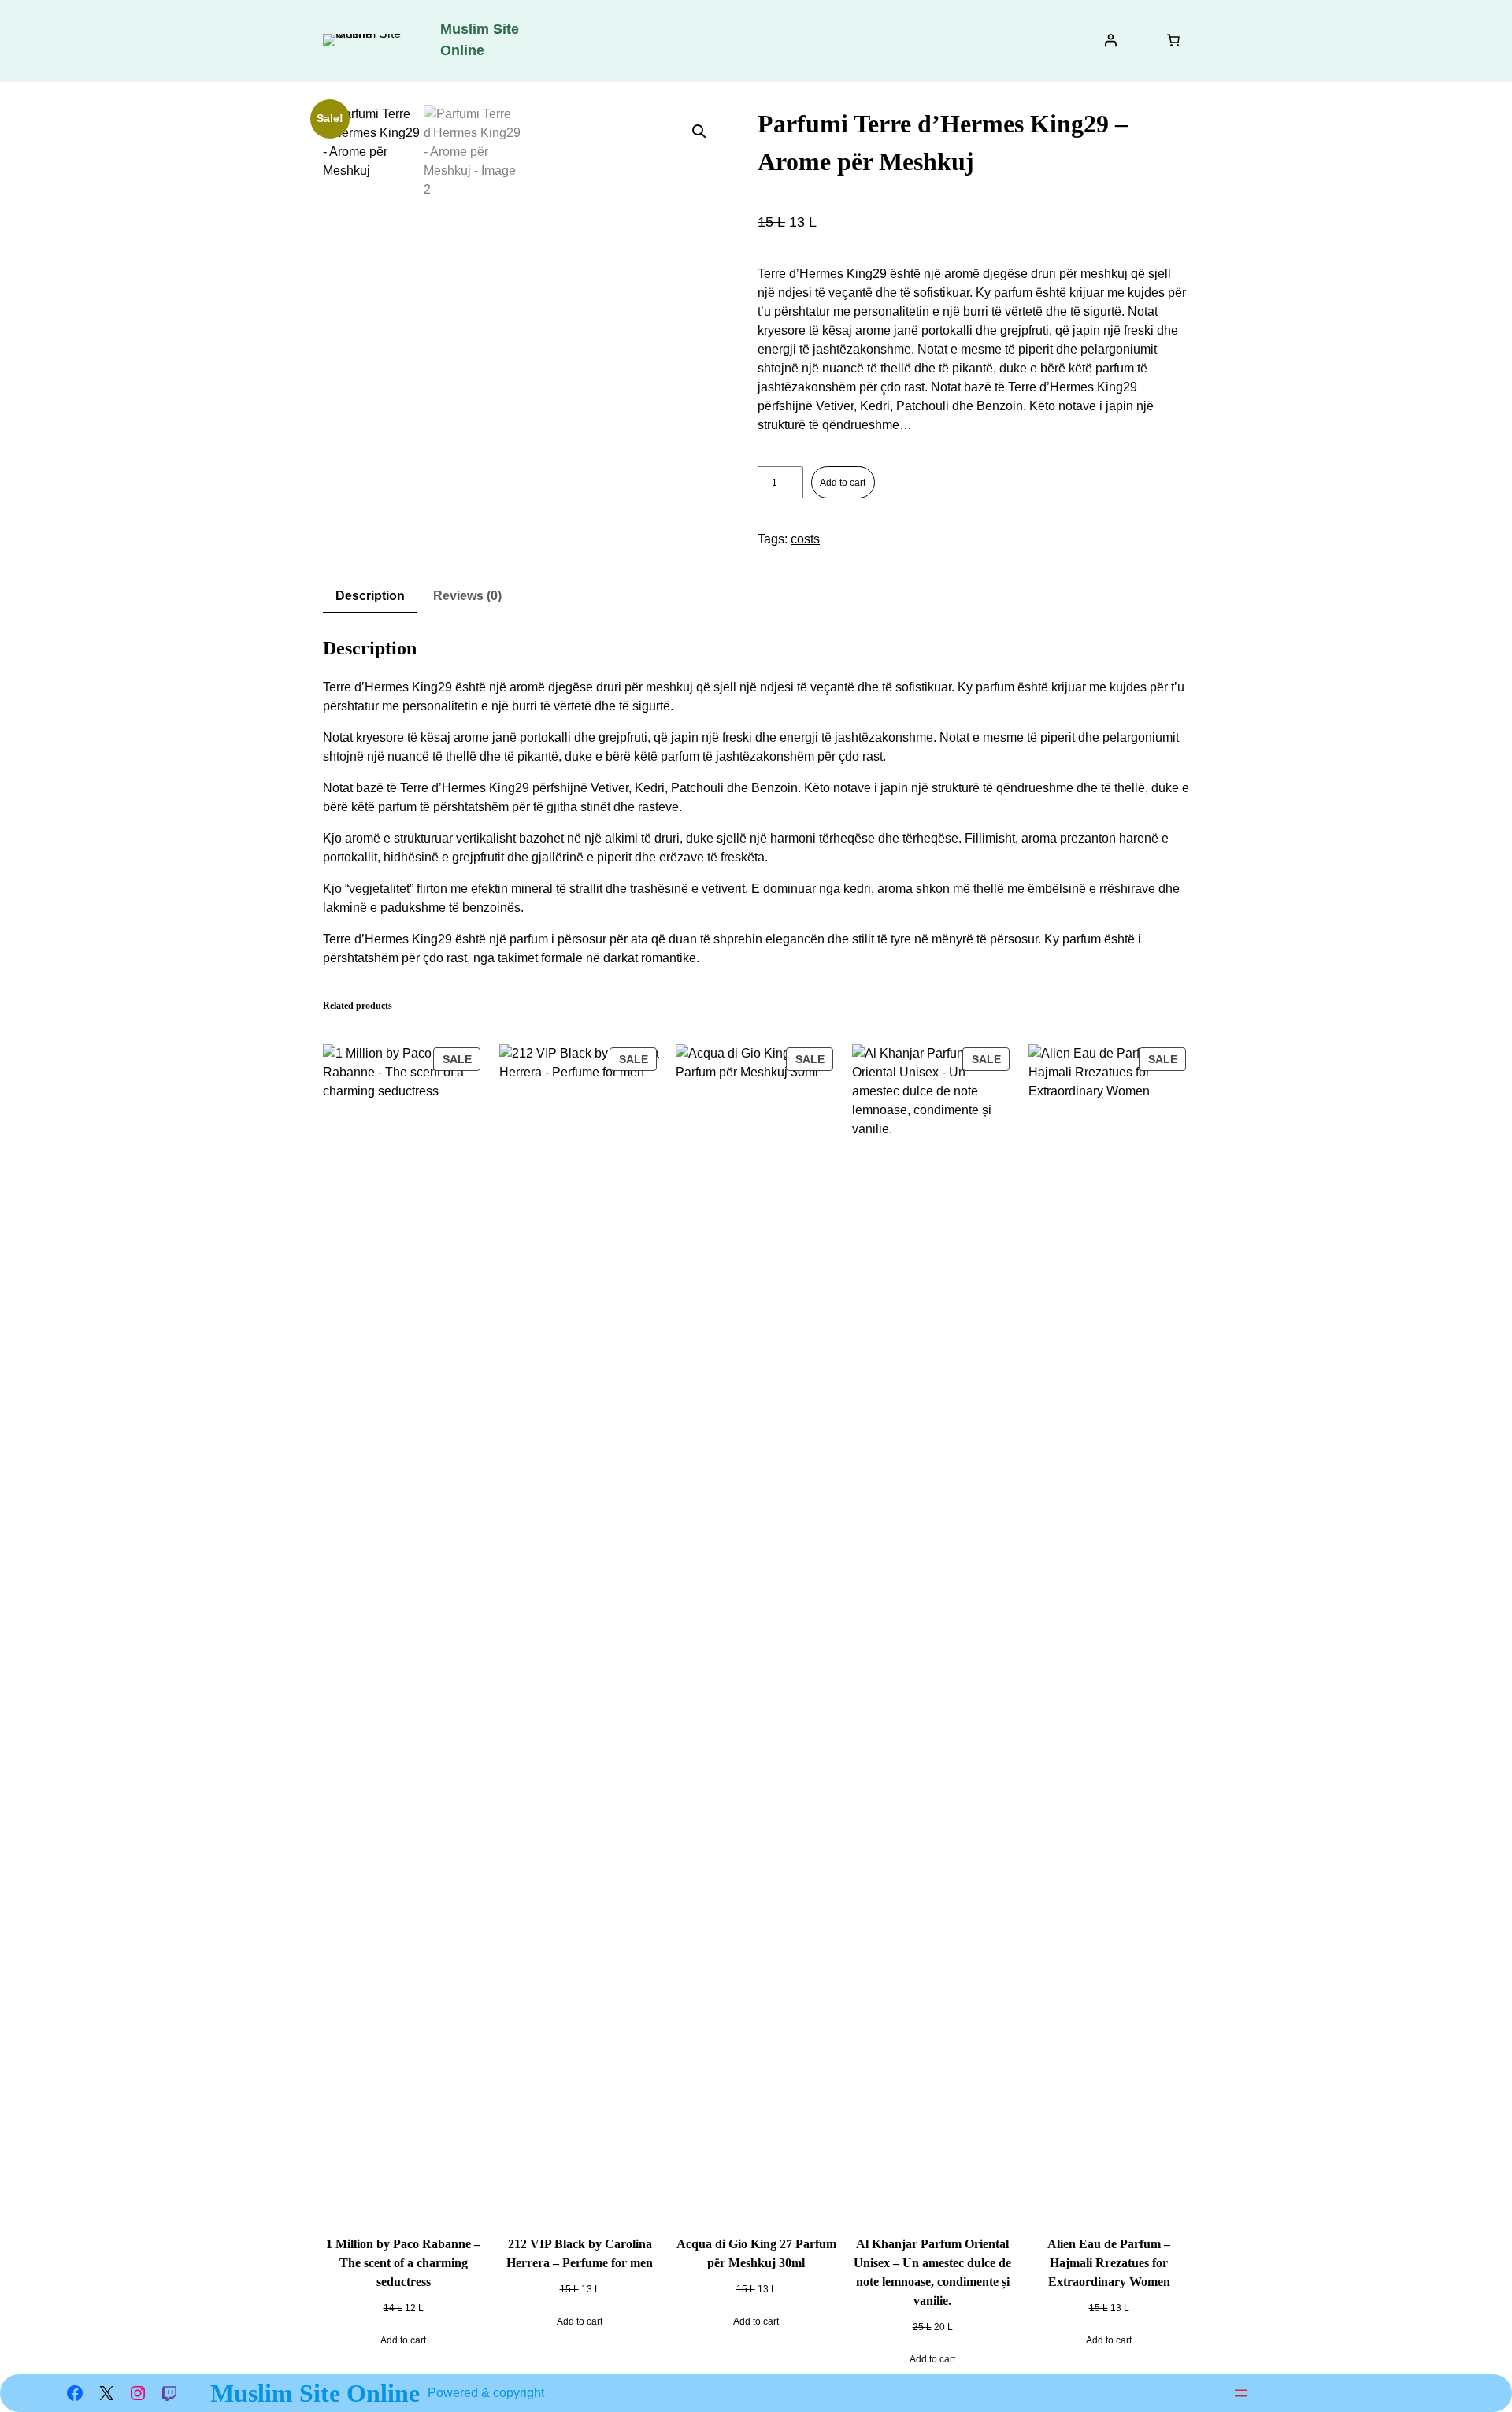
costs (805, 539)
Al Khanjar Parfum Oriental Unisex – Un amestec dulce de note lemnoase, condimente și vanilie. (932, 2272)
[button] (699, 132)
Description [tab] (370, 596)
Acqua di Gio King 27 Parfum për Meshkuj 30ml (756, 2253)
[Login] (1110, 40)
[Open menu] (1241, 2393)
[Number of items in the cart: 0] (1173, 40)
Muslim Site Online (315, 2393)
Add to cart (843, 483)
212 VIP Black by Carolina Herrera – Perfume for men (580, 2253)
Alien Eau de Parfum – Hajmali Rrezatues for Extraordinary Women (1109, 2263)
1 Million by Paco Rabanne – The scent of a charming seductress (403, 2263)
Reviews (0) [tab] (467, 596)
